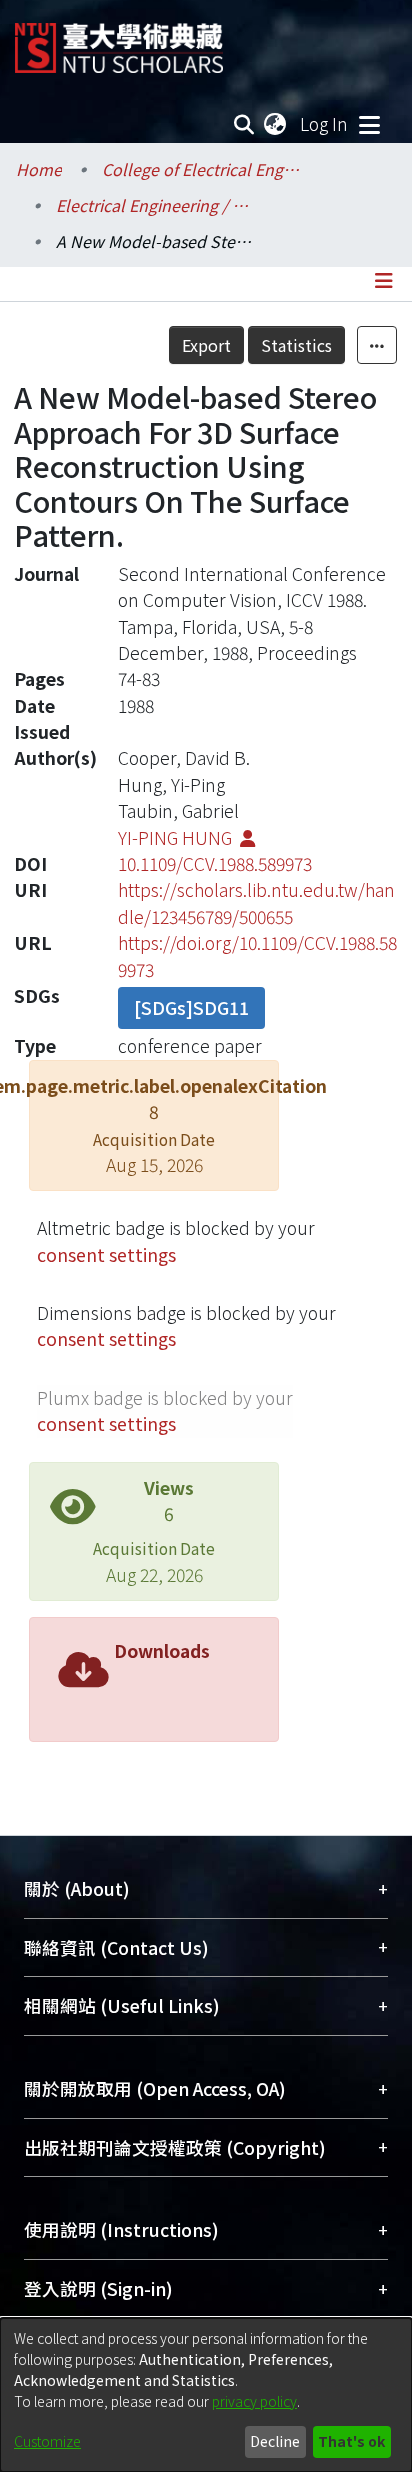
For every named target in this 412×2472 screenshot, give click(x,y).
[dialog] (206, 2395)
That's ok (351, 2441)
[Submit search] (244, 124)
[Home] (119, 40)
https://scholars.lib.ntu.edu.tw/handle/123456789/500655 (256, 902)
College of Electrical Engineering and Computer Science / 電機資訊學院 (202, 169)
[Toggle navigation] (369, 124)
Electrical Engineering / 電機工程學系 (156, 205)
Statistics (296, 345)
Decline (275, 2441)
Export (206, 345)
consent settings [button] (106, 1254)
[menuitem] (276, 124)
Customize (47, 2441)
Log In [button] (325, 123)
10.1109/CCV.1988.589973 (215, 863)
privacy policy (254, 2401)
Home (39, 169)
